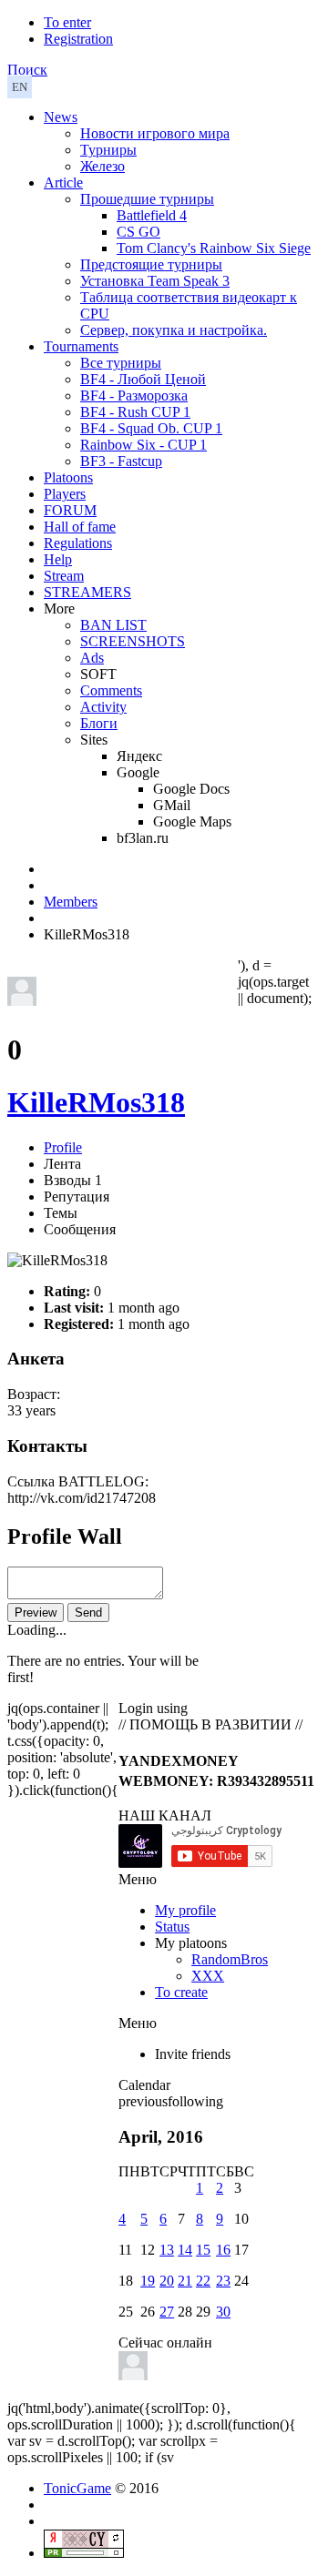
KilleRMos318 (96, 1102)
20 (167, 2281)
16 (223, 2250)
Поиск (27, 70)
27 (167, 2312)
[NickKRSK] (133, 2375)
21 (185, 2281)
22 (203, 2281)
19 (148, 2281)
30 (223, 2312)
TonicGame (77, 2488)
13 (167, 2250)
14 (185, 2250)
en (20, 87)
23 (223, 2281)
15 (203, 2250)
